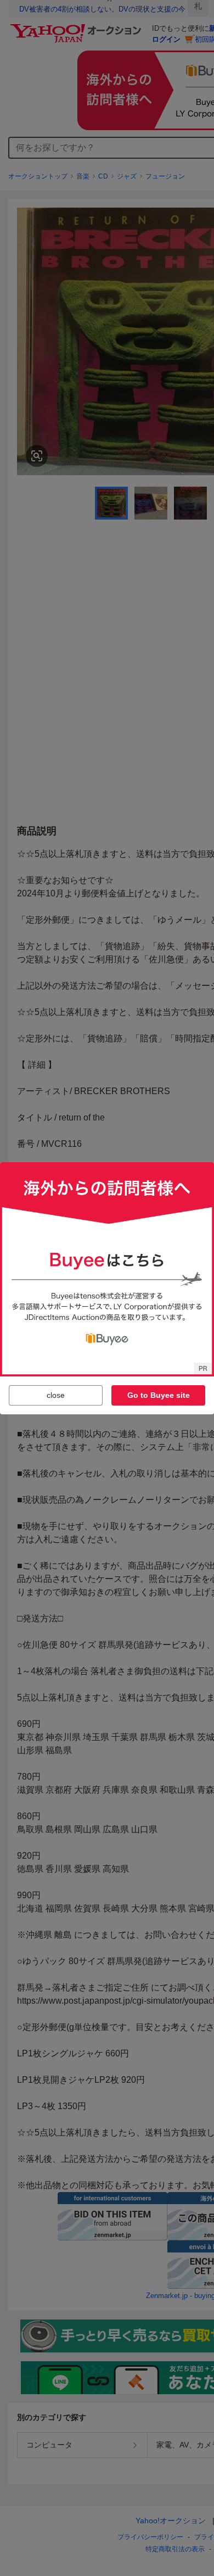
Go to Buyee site (159, 1395)
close (56, 1395)
